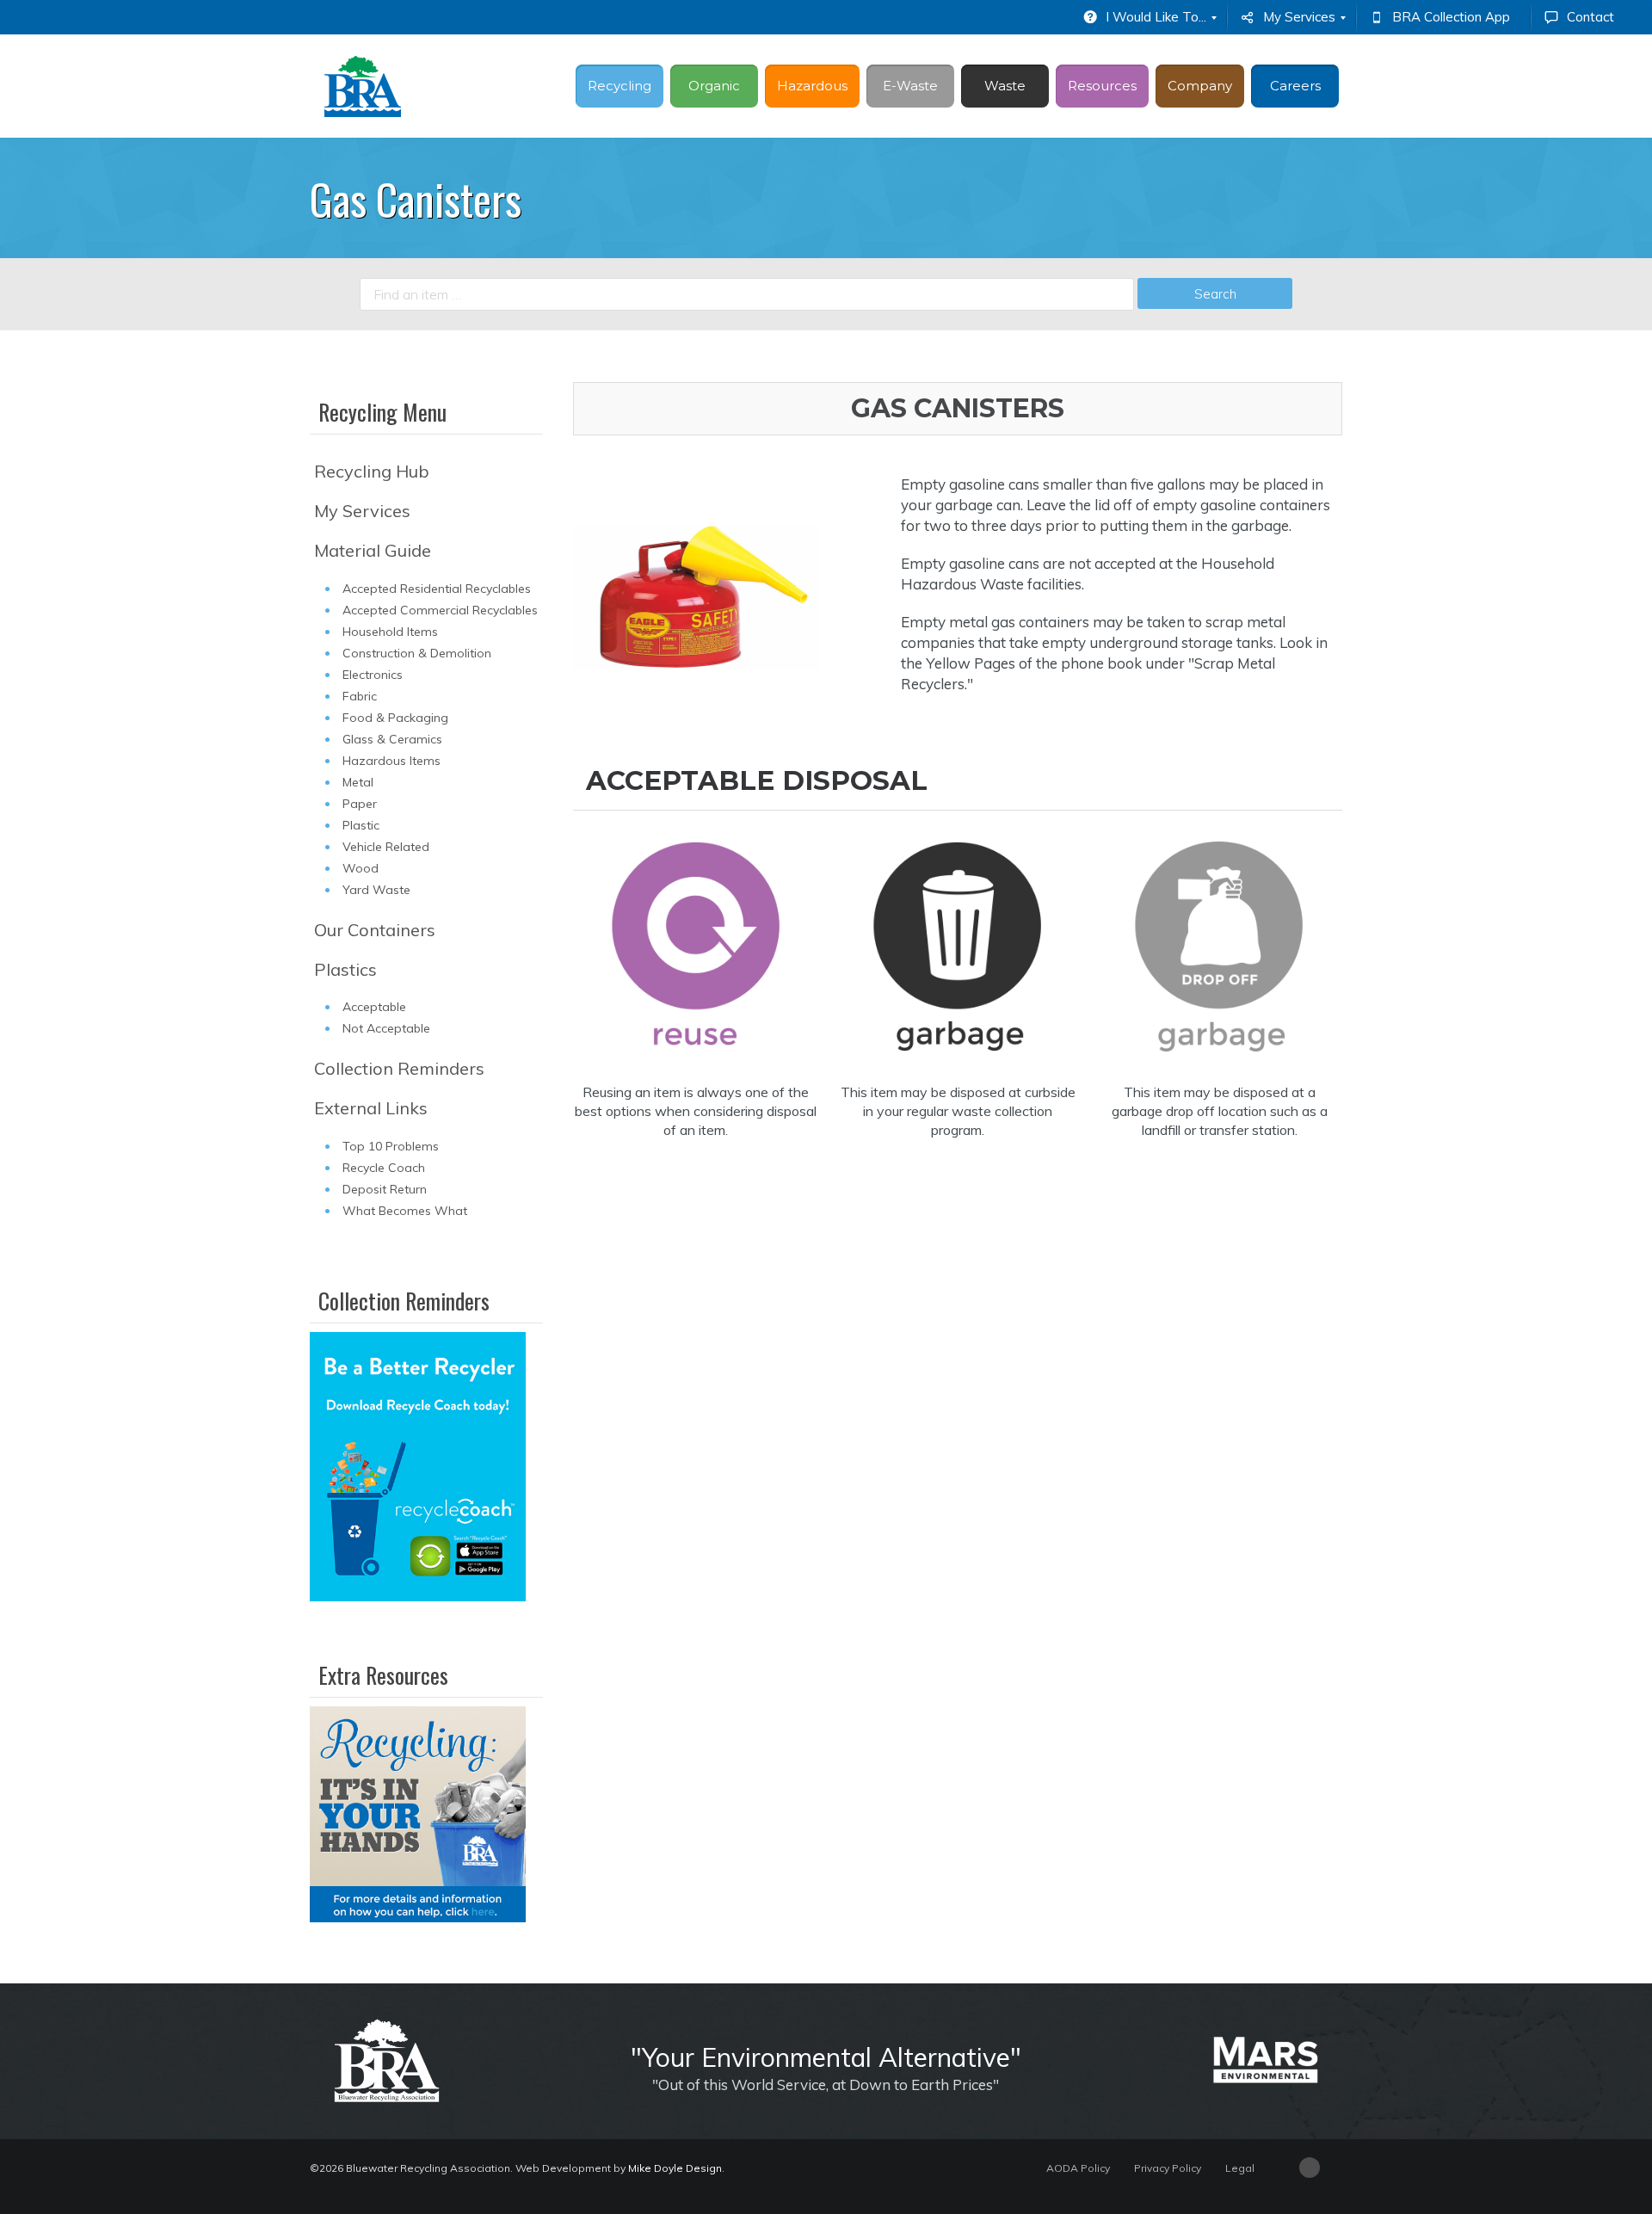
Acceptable (374, 1007)
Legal (1240, 2168)
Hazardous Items (391, 761)
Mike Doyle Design (675, 2168)
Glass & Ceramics (392, 739)
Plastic (361, 825)
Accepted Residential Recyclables (437, 589)
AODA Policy (1078, 2168)
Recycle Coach (384, 1168)
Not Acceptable (386, 1028)
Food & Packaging (395, 718)
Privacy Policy (1168, 2168)
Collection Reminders (399, 1068)
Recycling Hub (372, 471)
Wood (361, 868)
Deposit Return (385, 1189)
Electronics (373, 675)
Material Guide (373, 550)
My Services (362, 511)
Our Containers (375, 930)
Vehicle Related (386, 847)
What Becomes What (405, 1211)
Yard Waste (376, 890)
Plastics (345, 969)
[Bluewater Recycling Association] (363, 86)
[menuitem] (1148, 17)
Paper (360, 804)
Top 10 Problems (391, 1146)
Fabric (360, 696)
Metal (358, 782)
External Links (371, 1108)
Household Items (390, 632)
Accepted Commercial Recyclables (440, 610)
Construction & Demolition (417, 653)
